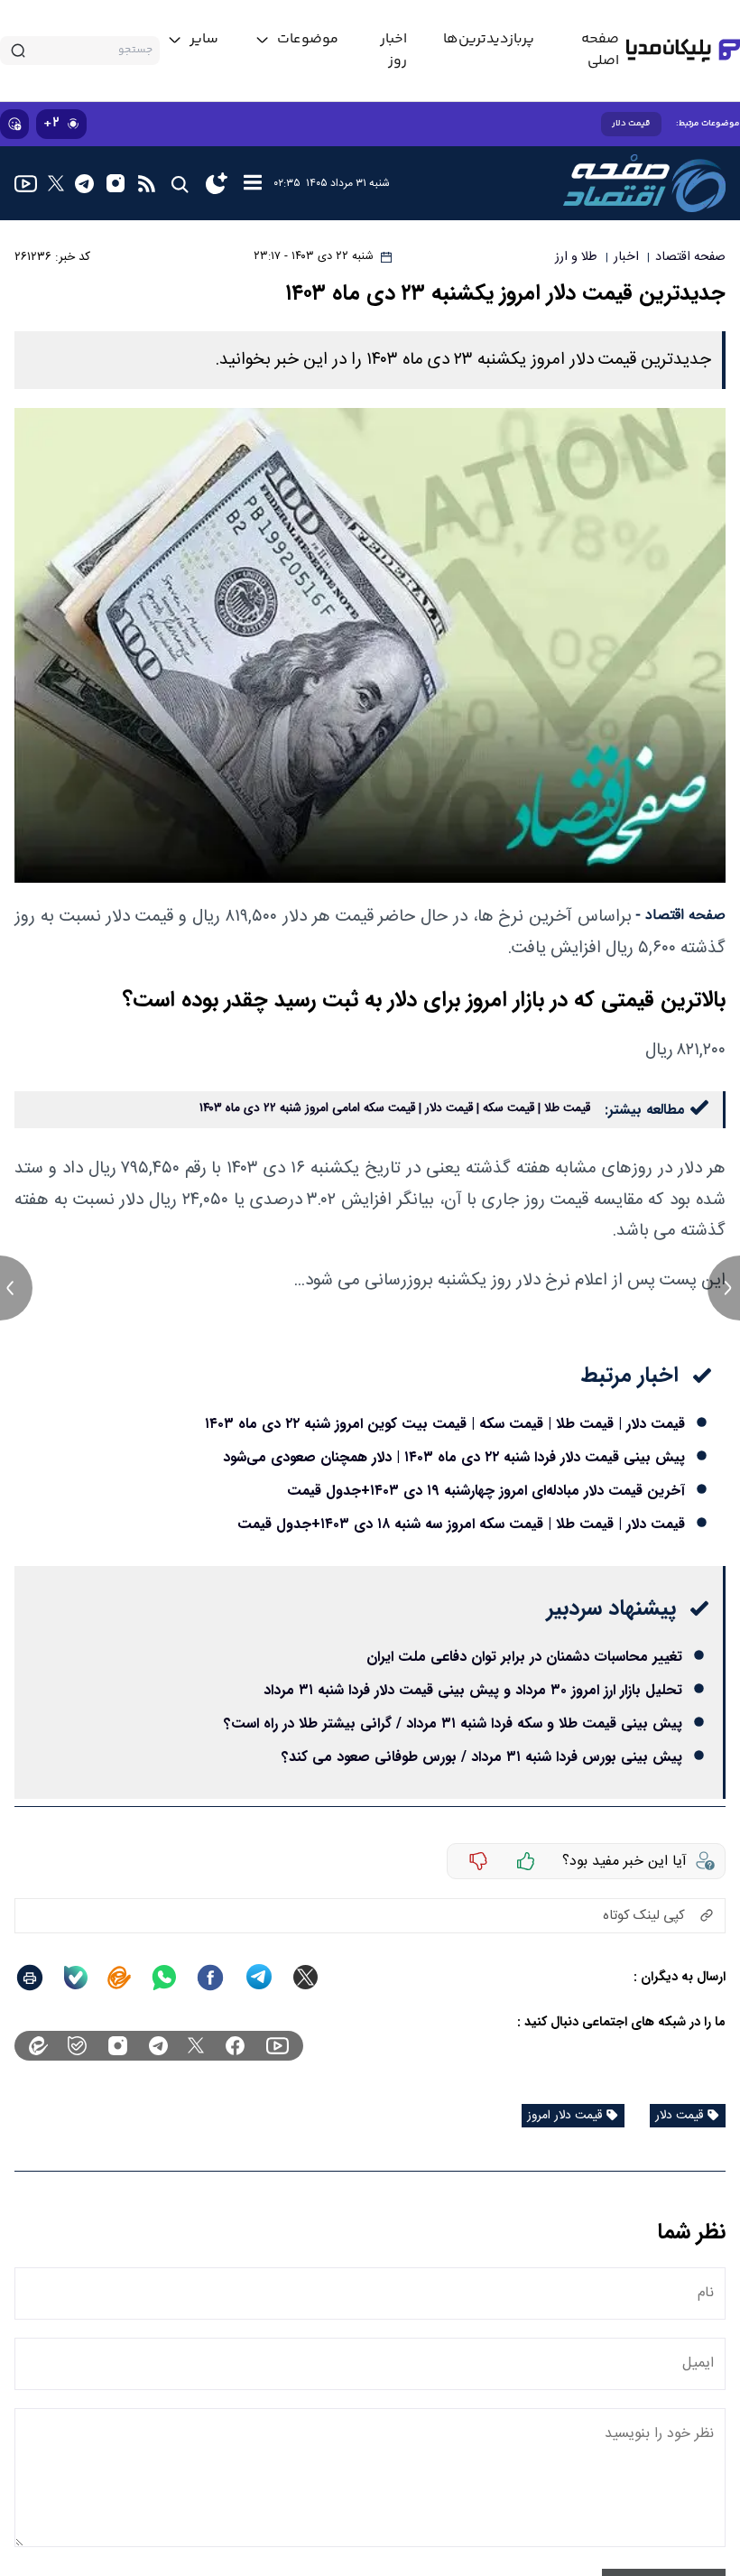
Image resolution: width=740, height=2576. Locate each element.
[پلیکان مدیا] (683, 51)
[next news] (724, 1288)
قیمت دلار (631, 124)
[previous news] (16, 1288)
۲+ (51, 123)
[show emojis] (14, 124)
